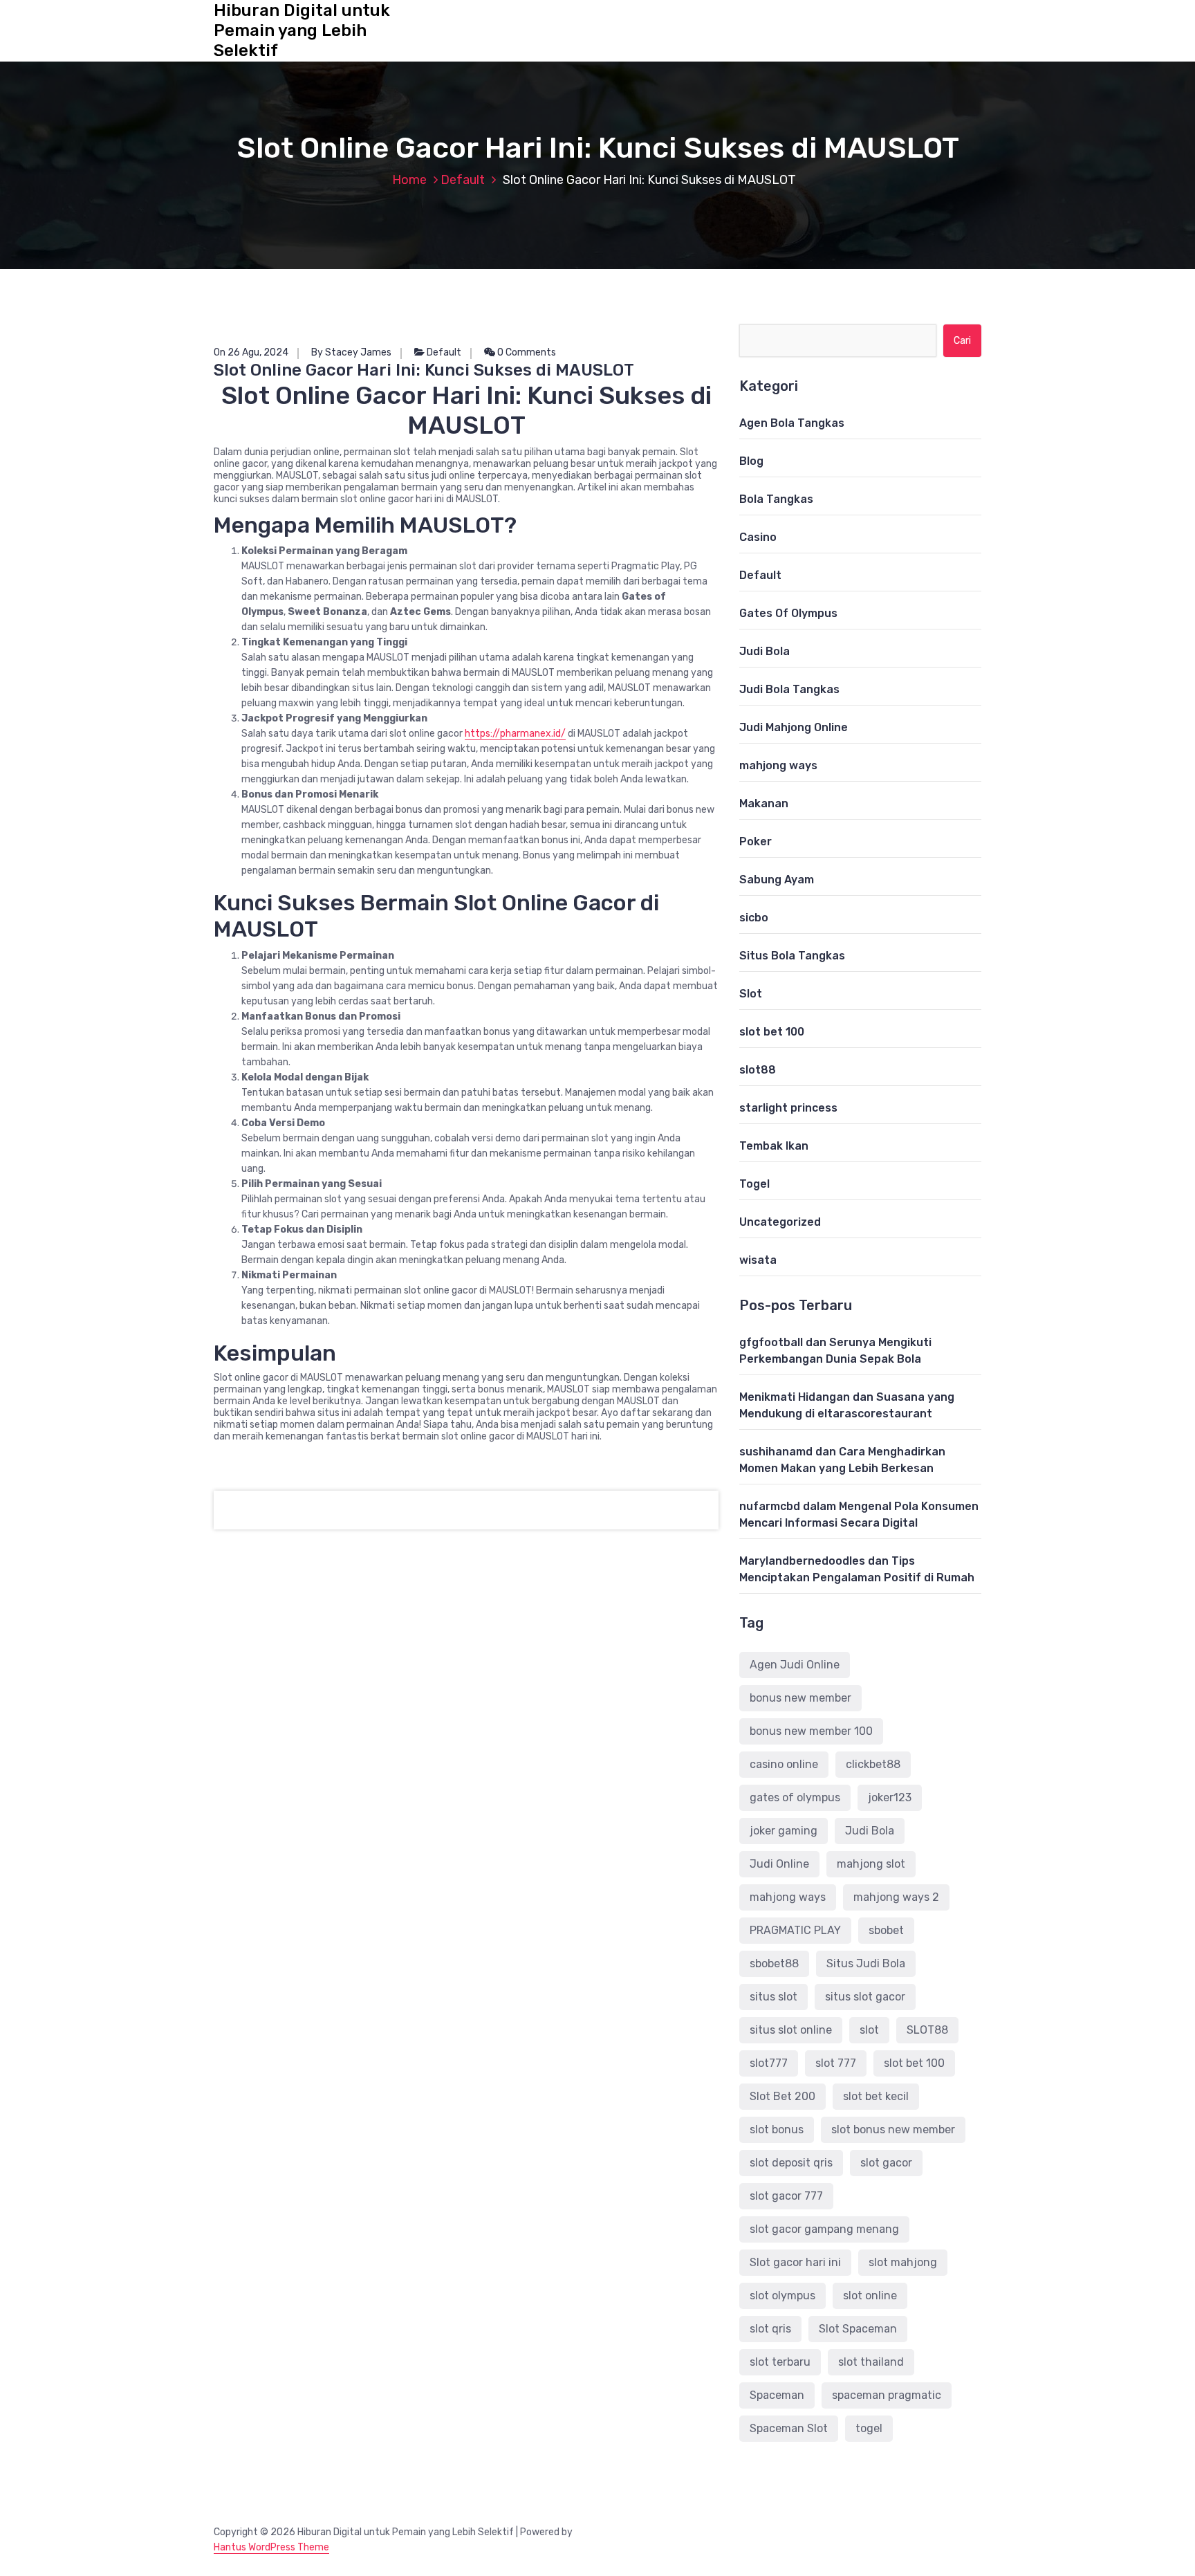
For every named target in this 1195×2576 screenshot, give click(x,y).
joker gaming (784, 1831)
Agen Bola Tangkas (792, 423)
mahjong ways (778, 765)
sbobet (886, 1930)
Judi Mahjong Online (794, 727)
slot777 (769, 2063)
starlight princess (788, 1108)
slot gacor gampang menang (824, 2229)
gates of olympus (795, 1797)
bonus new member (800, 1698)
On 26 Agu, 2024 (251, 352)
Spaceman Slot (789, 2428)
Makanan (764, 803)
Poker (756, 841)
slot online (870, 2296)
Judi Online (779, 1864)
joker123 (890, 1797)
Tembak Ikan (774, 1146)
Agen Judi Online (795, 1665)
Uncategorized (780, 1222)
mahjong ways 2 (896, 1897)
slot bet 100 (772, 1032)
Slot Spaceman (858, 2329)
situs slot (773, 1997)
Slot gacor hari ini (795, 2262)
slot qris (770, 2329)
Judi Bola (765, 651)
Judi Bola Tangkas (789, 689)
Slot (751, 994)
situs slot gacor (865, 1997)
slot (869, 2030)
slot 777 (836, 2063)
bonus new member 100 (811, 1731)
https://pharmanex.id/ (515, 734)
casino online (784, 1764)
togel (869, 2428)
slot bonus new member (893, 2129)
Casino (758, 537)
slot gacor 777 (786, 2196)
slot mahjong (903, 2262)
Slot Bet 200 (782, 2096)
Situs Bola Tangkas (792, 956)
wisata (758, 1260)
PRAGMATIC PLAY (795, 1930)
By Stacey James (351, 352)
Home (409, 180)
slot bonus (777, 2129)
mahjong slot (871, 1864)
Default (463, 180)
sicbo (754, 918)
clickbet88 (873, 1764)
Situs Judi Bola (866, 1963)
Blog (751, 461)
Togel (754, 1184)
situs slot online (791, 2030)
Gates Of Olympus (788, 613)
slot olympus (782, 2296)
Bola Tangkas (776, 499)
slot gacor (886, 2163)
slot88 (758, 1070)
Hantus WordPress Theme (271, 2547)
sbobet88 (774, 1963)
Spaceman (777, 2395)
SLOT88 (927, 2030)
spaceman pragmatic (887, 2395)
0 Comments (526, 352)
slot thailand (871, 2362)
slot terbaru (780, 2362)
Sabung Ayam (777, 880)
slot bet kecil (876, 2096)
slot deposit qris (791, 2163)
